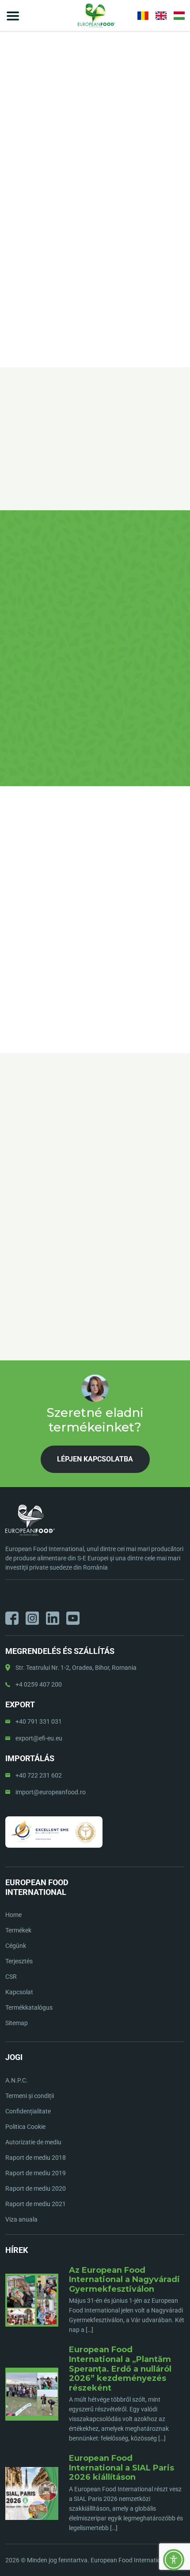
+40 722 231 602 (39, 1775)
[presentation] (11, 1164)
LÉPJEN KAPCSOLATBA (95, 274)
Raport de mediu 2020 (36, 2188)
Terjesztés (19, 1961)
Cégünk (16, 1946)
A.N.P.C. (17, 2080)
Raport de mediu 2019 (36, 2173)
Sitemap (17, 2023)
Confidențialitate (28, 2111)
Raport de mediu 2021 (36, 2204)
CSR (11, 1977)
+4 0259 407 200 (39, 1684)
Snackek (35, 188)
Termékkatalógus (29, 2007)
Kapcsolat (19, 1992)
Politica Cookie (25, 2127)
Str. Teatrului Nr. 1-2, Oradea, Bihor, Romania (76, 1668)
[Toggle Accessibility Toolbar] (174, 2560)
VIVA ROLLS (64, 188)
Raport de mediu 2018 (36, 2158)
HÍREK (17, 2250)
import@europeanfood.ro (51, 1792)
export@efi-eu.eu (39, 1738)
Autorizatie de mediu (33, 2142)
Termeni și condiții (30, 2096)
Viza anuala (21, 2219)
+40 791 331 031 (39, 1721)
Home (13, 188)
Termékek (18, 1930)
